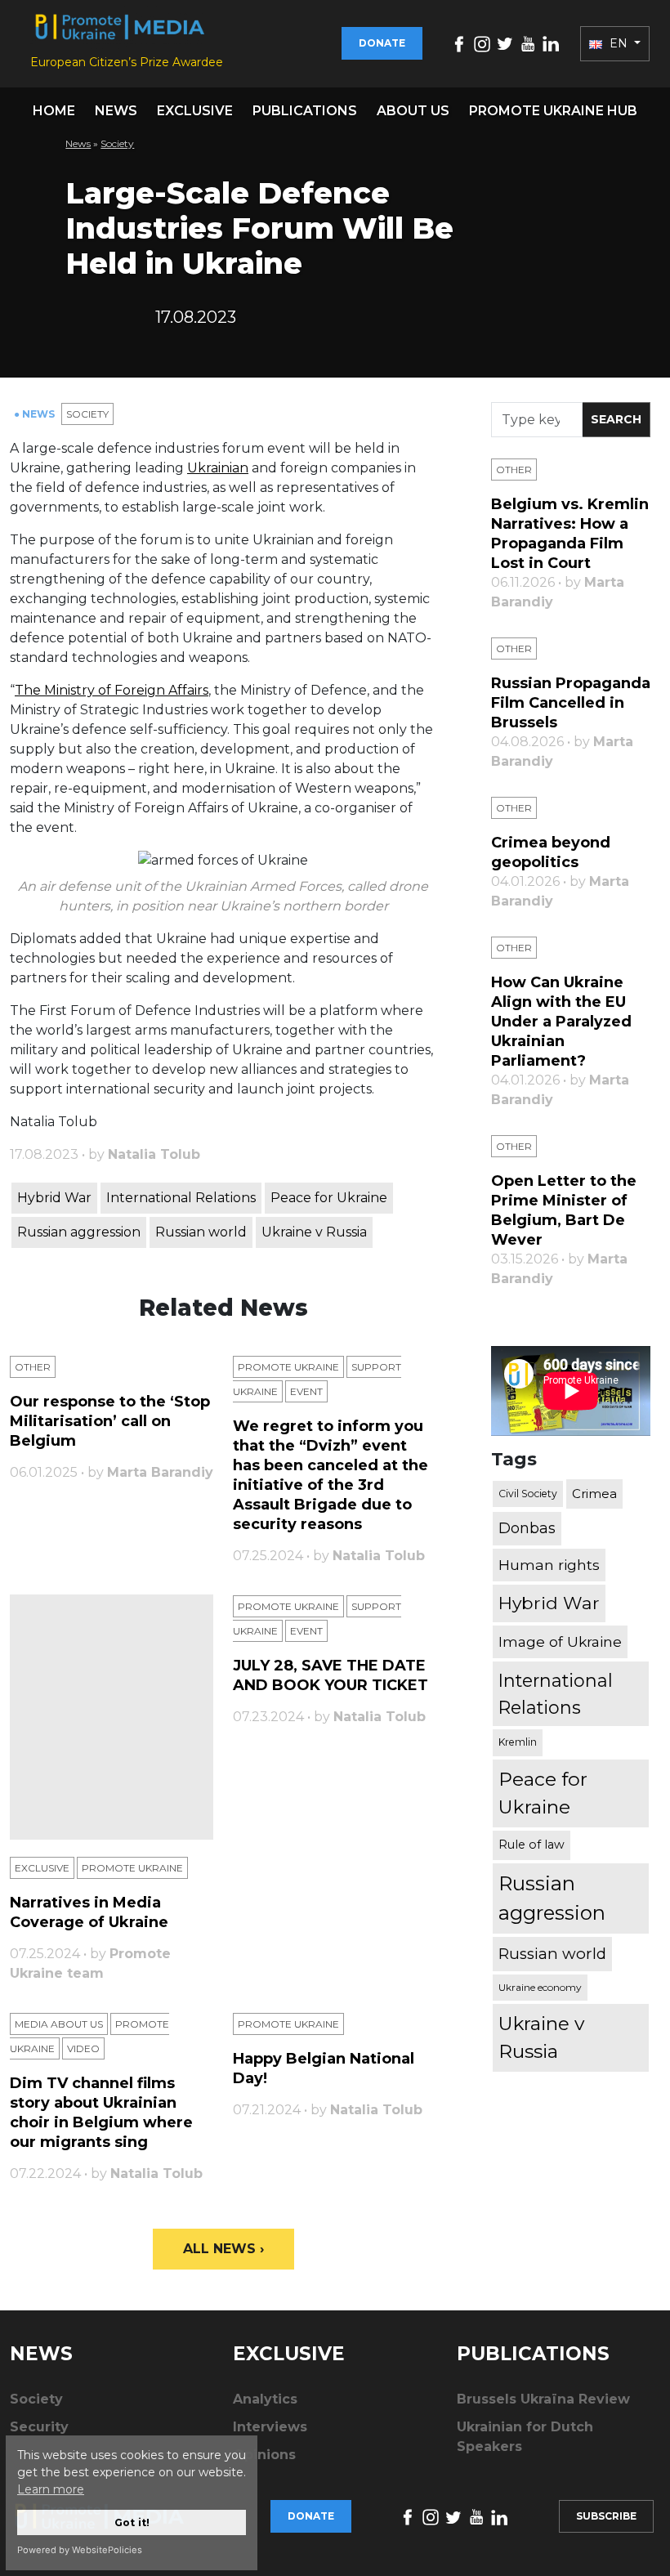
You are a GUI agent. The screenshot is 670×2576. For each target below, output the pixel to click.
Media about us (59, 2024)
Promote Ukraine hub (553, 111)
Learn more (51, 2489)
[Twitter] (505, 43)
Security (39, 2427)
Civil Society (528, 1494)
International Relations (181, 1198)
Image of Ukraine (560, 1641)
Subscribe (606, 2516)
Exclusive (195, 111)
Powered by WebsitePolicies (80, 2550)
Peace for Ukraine (329, 1198)
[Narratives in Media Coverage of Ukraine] (112, 1717)
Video (83, 2048)
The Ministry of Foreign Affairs (112, 690)
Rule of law (532, 1845)
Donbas (527, 1528)
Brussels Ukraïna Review (543, 2399)
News (116, 111)
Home (54, 111)
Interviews (270, 2427)
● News (36, 414)
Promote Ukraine (288, 1367)
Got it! (132, 2522)
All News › (223, 2249)
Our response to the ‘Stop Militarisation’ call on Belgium (110, 1421)
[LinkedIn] (551, 43)
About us (413, 111)
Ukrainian (218, 468)
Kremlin (518, 1742)
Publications (305, 111)
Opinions (264, 2455)
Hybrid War (54, 1198)
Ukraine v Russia (314, 1232)
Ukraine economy (540, 1987)
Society (117, 143)
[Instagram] (482, 43)
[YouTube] (528, 43)
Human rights (549, 1565)
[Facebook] (459, 43)
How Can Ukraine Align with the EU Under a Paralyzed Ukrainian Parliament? (561, 1022)
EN (619, 43)
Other (33, 1367)
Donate (382, 43)
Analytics (265, 2399)
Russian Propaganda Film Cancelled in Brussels (571, 703)
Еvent (306, 1391)
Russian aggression (79, 1232)
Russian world (201, 1232)
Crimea (594, 1494)
